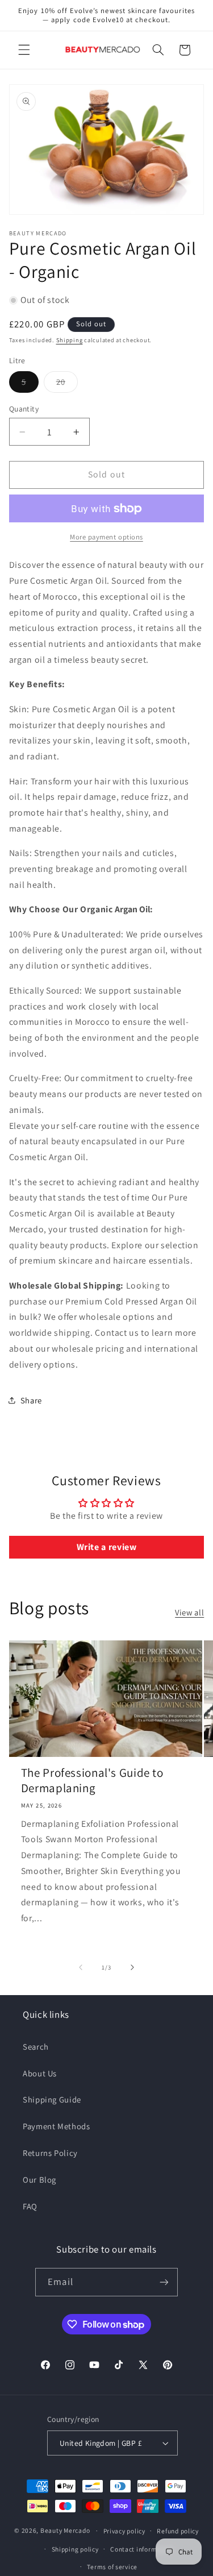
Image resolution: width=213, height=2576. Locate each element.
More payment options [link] (106, 537)
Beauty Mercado (65, 2530)
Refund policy (178, 2531)
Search (36, 2047)
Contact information (142, 2549)
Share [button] (31, 1400)
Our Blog (39, 2180)
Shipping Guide (52, 2099)
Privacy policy (124, 2531)
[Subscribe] (164, 2282)
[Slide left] (81, 1967)
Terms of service (112, 2567)
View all (189, 1612)
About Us (40, 2073)
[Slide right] (132, 1967)
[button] (24, 50)
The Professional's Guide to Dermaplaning (92, 1780)
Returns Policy (50, 2153)
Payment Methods (56, 2126)
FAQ (30, 2206)
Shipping (70, 340)
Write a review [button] (107, 1547)
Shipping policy (75, 2549)
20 (67, 384)
